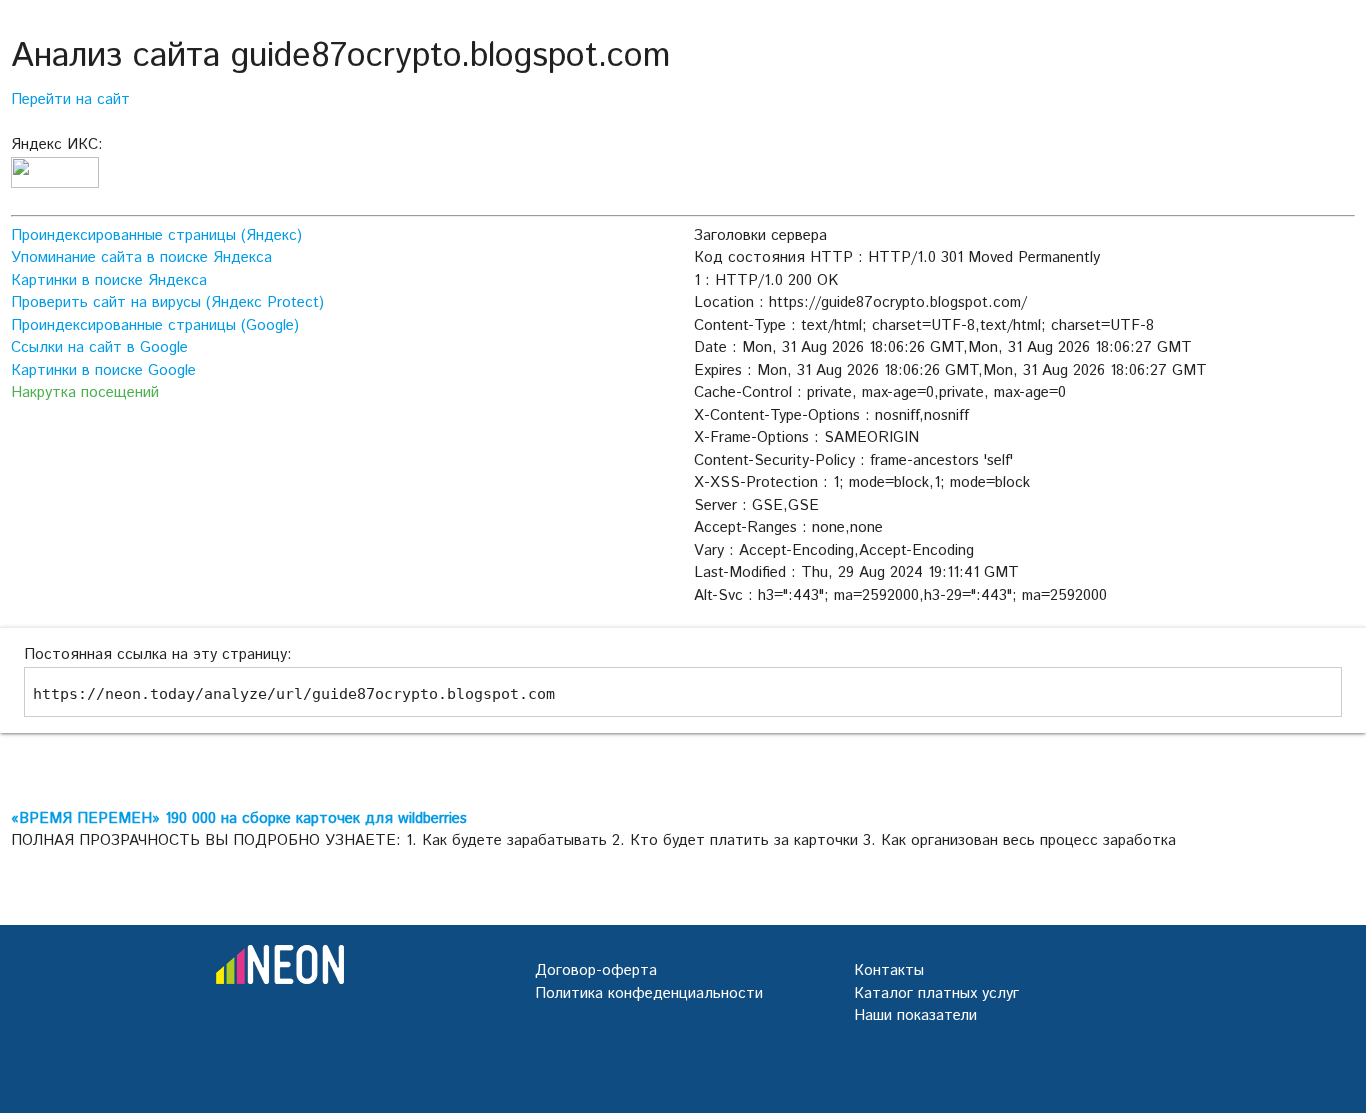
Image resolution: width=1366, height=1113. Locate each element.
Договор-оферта (596, 970)
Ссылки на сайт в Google (99, 347)
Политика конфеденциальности (649, 993)
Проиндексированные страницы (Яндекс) (156, 235)
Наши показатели (915, 1015)
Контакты (889, 970)
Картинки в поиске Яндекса (109, 280)
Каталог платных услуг (936, 993)
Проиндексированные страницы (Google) (155, 325)
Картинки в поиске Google (103, 370)
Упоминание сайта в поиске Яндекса (141, 257)
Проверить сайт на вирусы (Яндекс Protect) (167, 302)
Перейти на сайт (70, 99)
